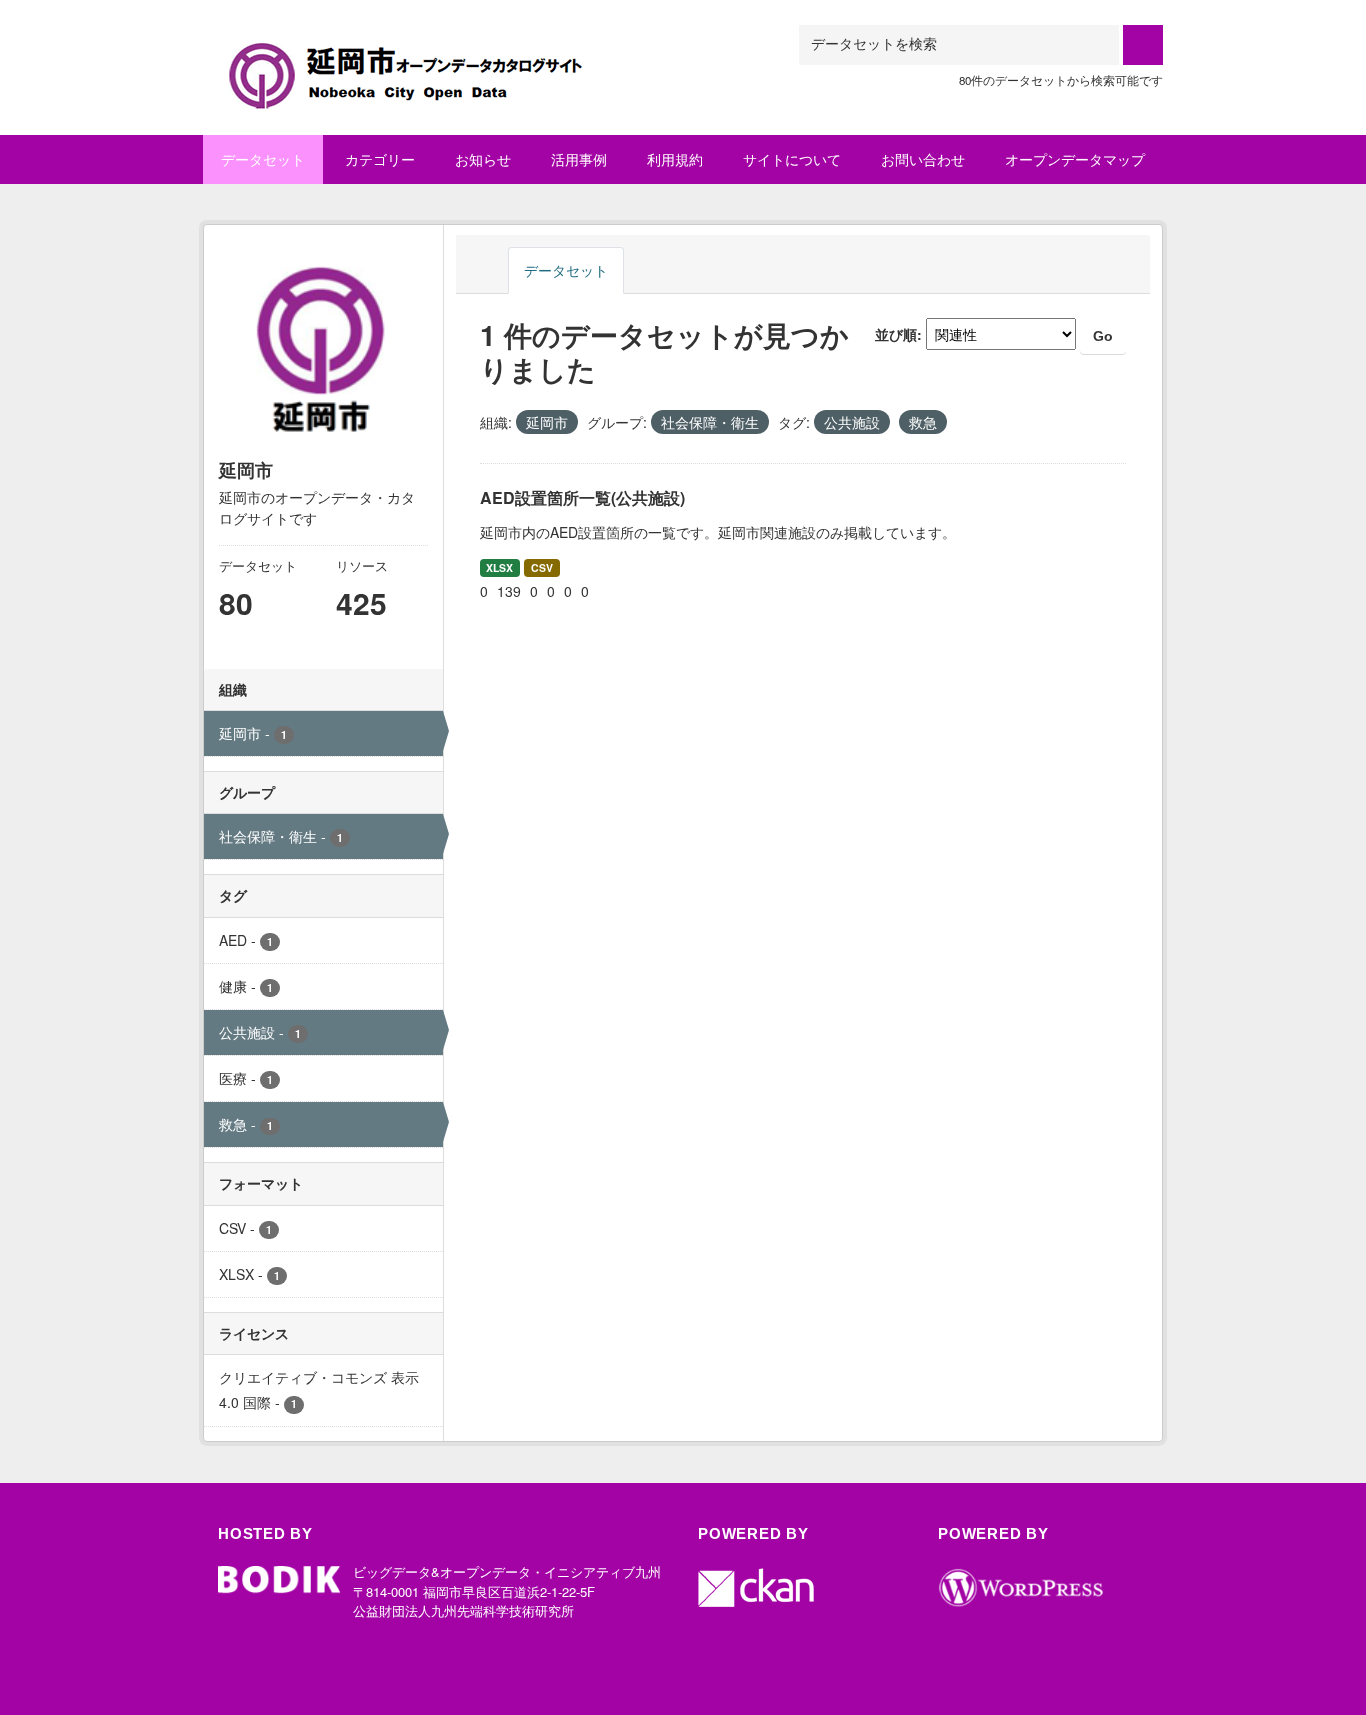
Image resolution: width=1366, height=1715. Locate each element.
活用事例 (579, 159)
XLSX (499, 567)
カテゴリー (380, 159)
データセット (263, 159)
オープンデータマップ (1075, 159)
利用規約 (675, 159)
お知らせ (483, 159)
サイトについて (792, 159)
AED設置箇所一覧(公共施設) (582, 497)
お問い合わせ (923, 159)
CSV (542, 567)
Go (1103, 336)
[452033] (431, 49)
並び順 (896, 334)
